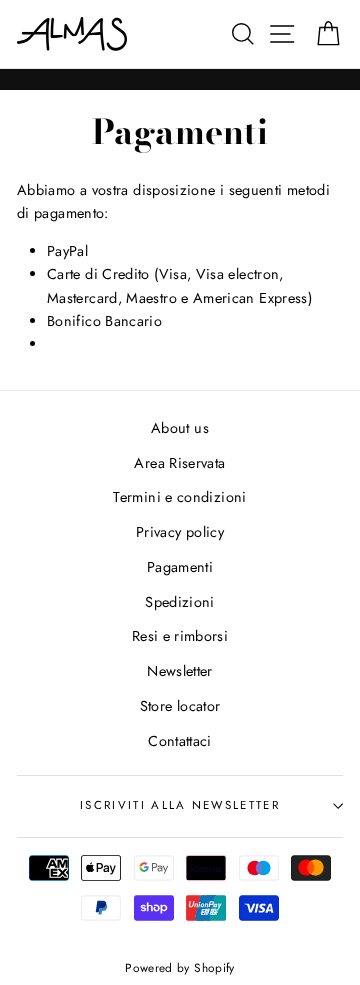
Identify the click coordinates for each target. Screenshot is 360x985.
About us (180, 428)
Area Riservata (179, 463)
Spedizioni (180, 602)
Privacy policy (180, 532)
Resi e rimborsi (180, 636)
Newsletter (180, 671)
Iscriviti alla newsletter (180, 805)
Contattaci (180, 741)
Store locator (180, 706)
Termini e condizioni (179, 497)
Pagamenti (180, 567)
